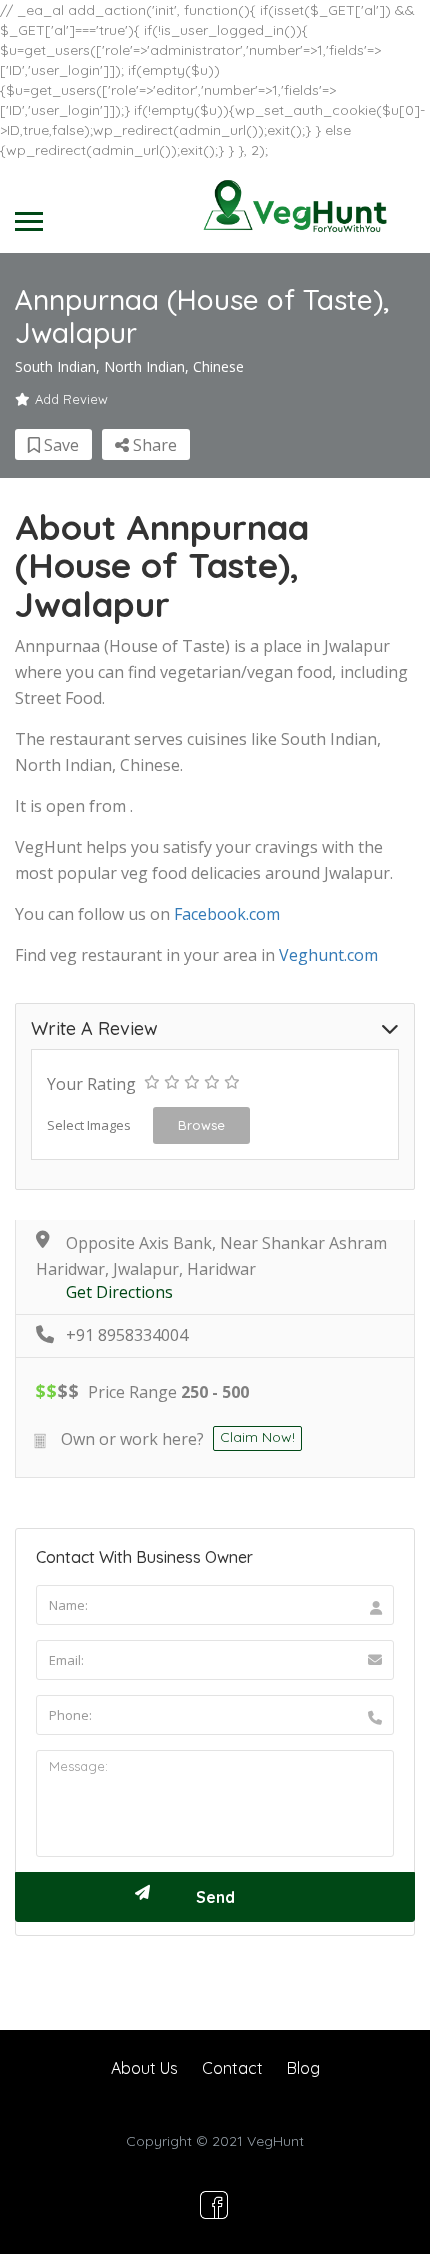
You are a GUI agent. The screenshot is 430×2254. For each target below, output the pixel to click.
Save (59, 445)
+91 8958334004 (127, 1335)
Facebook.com (227, 914)
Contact (232, 2068)
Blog (303, 2068)
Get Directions (119, 1292)
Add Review (71, 399)
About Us (144, 2068)
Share (153, 445)
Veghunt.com (328, 955)
